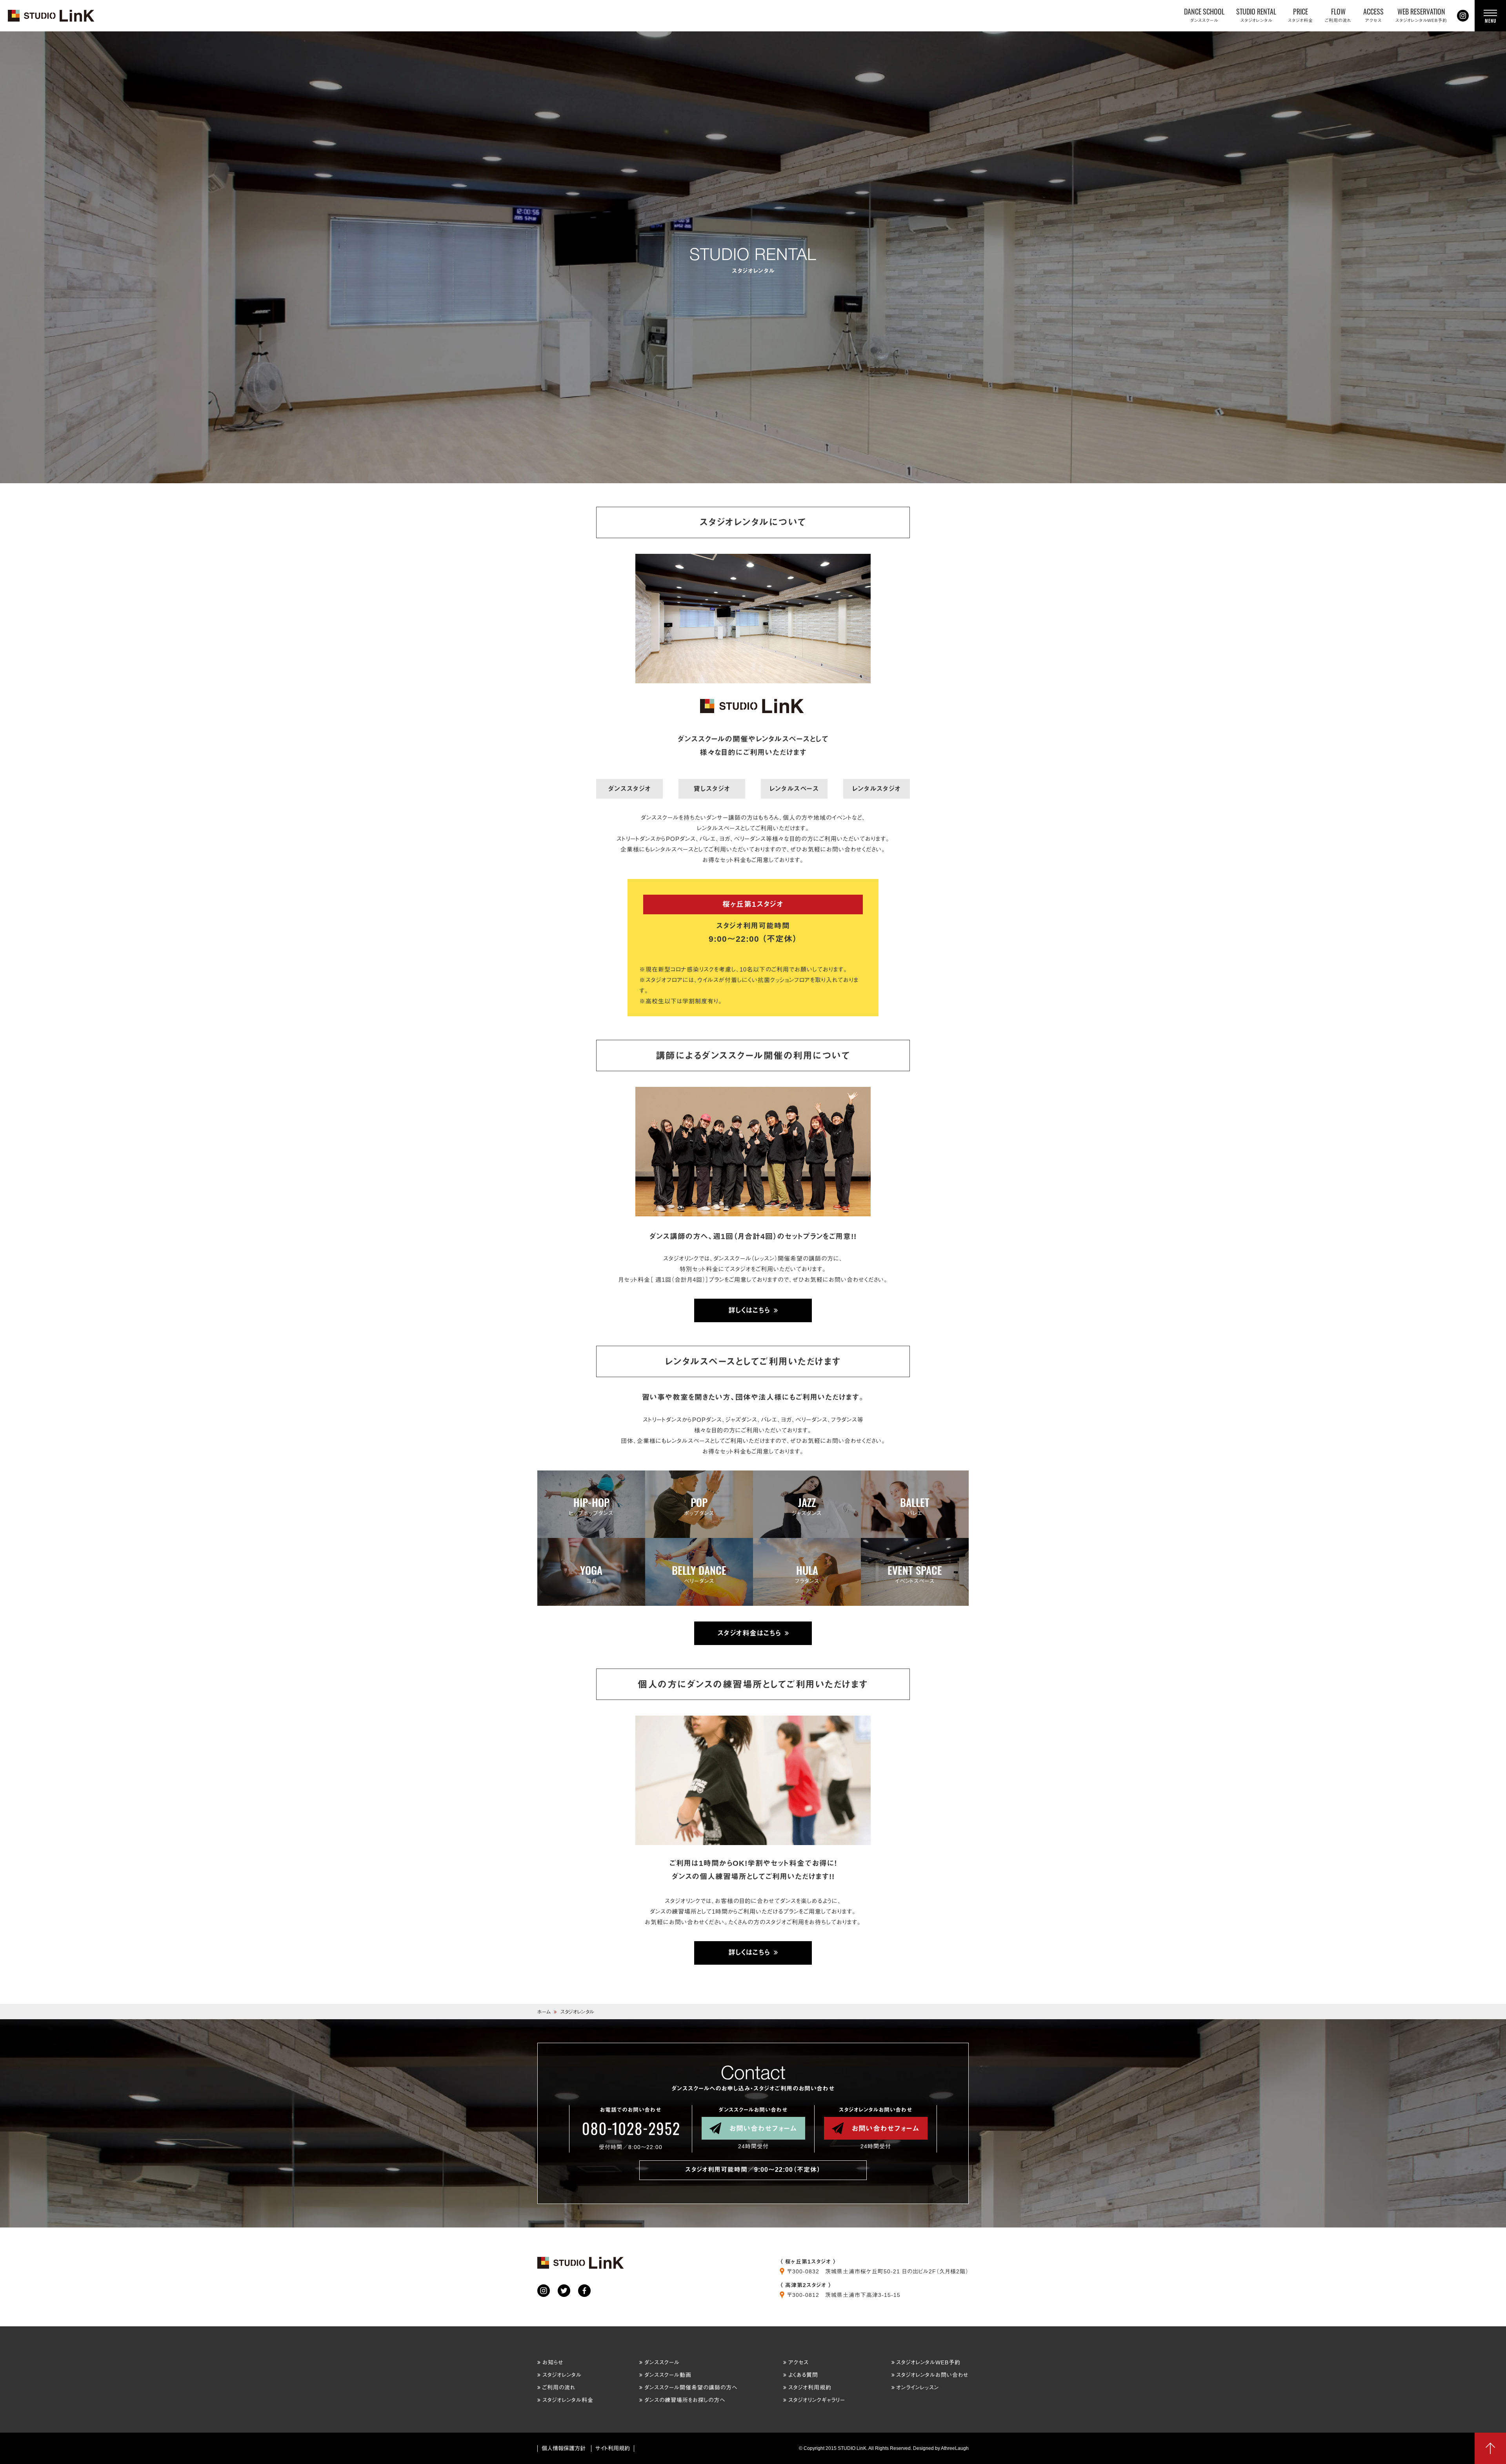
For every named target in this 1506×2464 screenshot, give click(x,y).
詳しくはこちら (749, 1310)
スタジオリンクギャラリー (817, 2400)
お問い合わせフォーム (763, 2128)
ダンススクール (662, 2362)
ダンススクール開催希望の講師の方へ (691, 2388)
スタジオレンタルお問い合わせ (932, 2375)
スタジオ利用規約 (810, 2388)
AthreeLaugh (955, 2448)
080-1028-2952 (631, 2129)
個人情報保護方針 (564, 2448)
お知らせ (553, 2362)
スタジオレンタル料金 (568, 2400)
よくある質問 (803, 2375)
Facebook (584, 2291)
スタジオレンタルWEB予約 (928, 2362)
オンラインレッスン (918, 2388)
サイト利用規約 (613, 2448)
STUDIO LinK (52, 16)
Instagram (1463, 16)
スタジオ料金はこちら (749, 1633)
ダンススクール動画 (668, 2375)
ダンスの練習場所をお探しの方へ (685, 2400)
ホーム (544, 2012)
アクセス (798, 2362)
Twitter (564, 2291)
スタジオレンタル (562, 2375)
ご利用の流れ (559, 2388)
